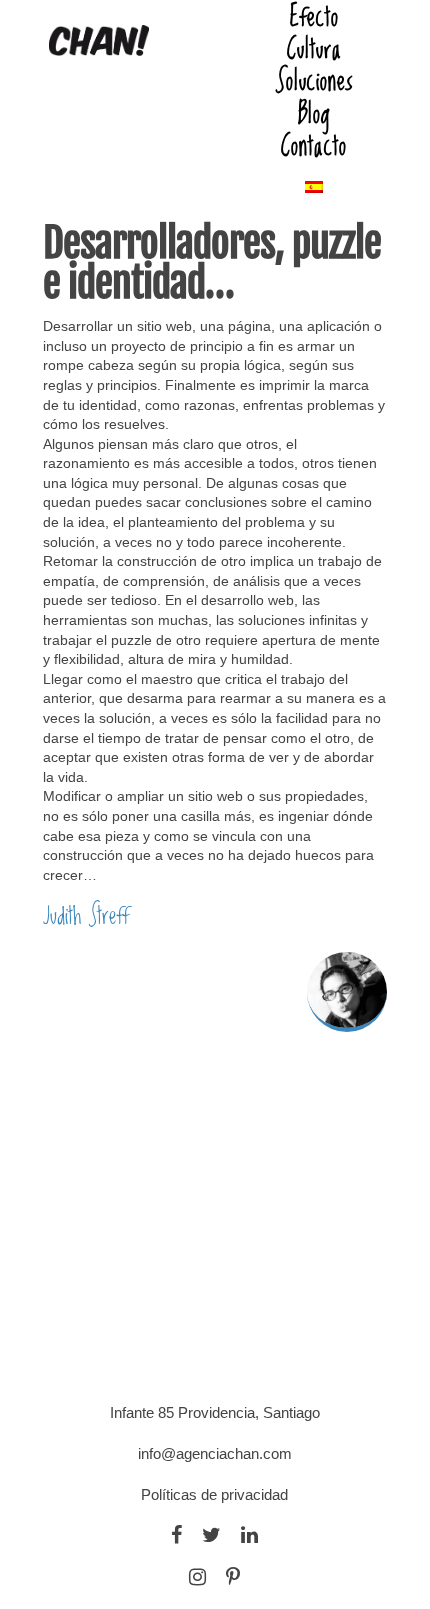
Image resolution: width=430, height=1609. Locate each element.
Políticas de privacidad (214, 1494)
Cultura (314, 48)
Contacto (314, 145)
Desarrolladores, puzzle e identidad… (212, 263)
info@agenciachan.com (215, 1453)
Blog (314, 113)
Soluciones (314, 80)
